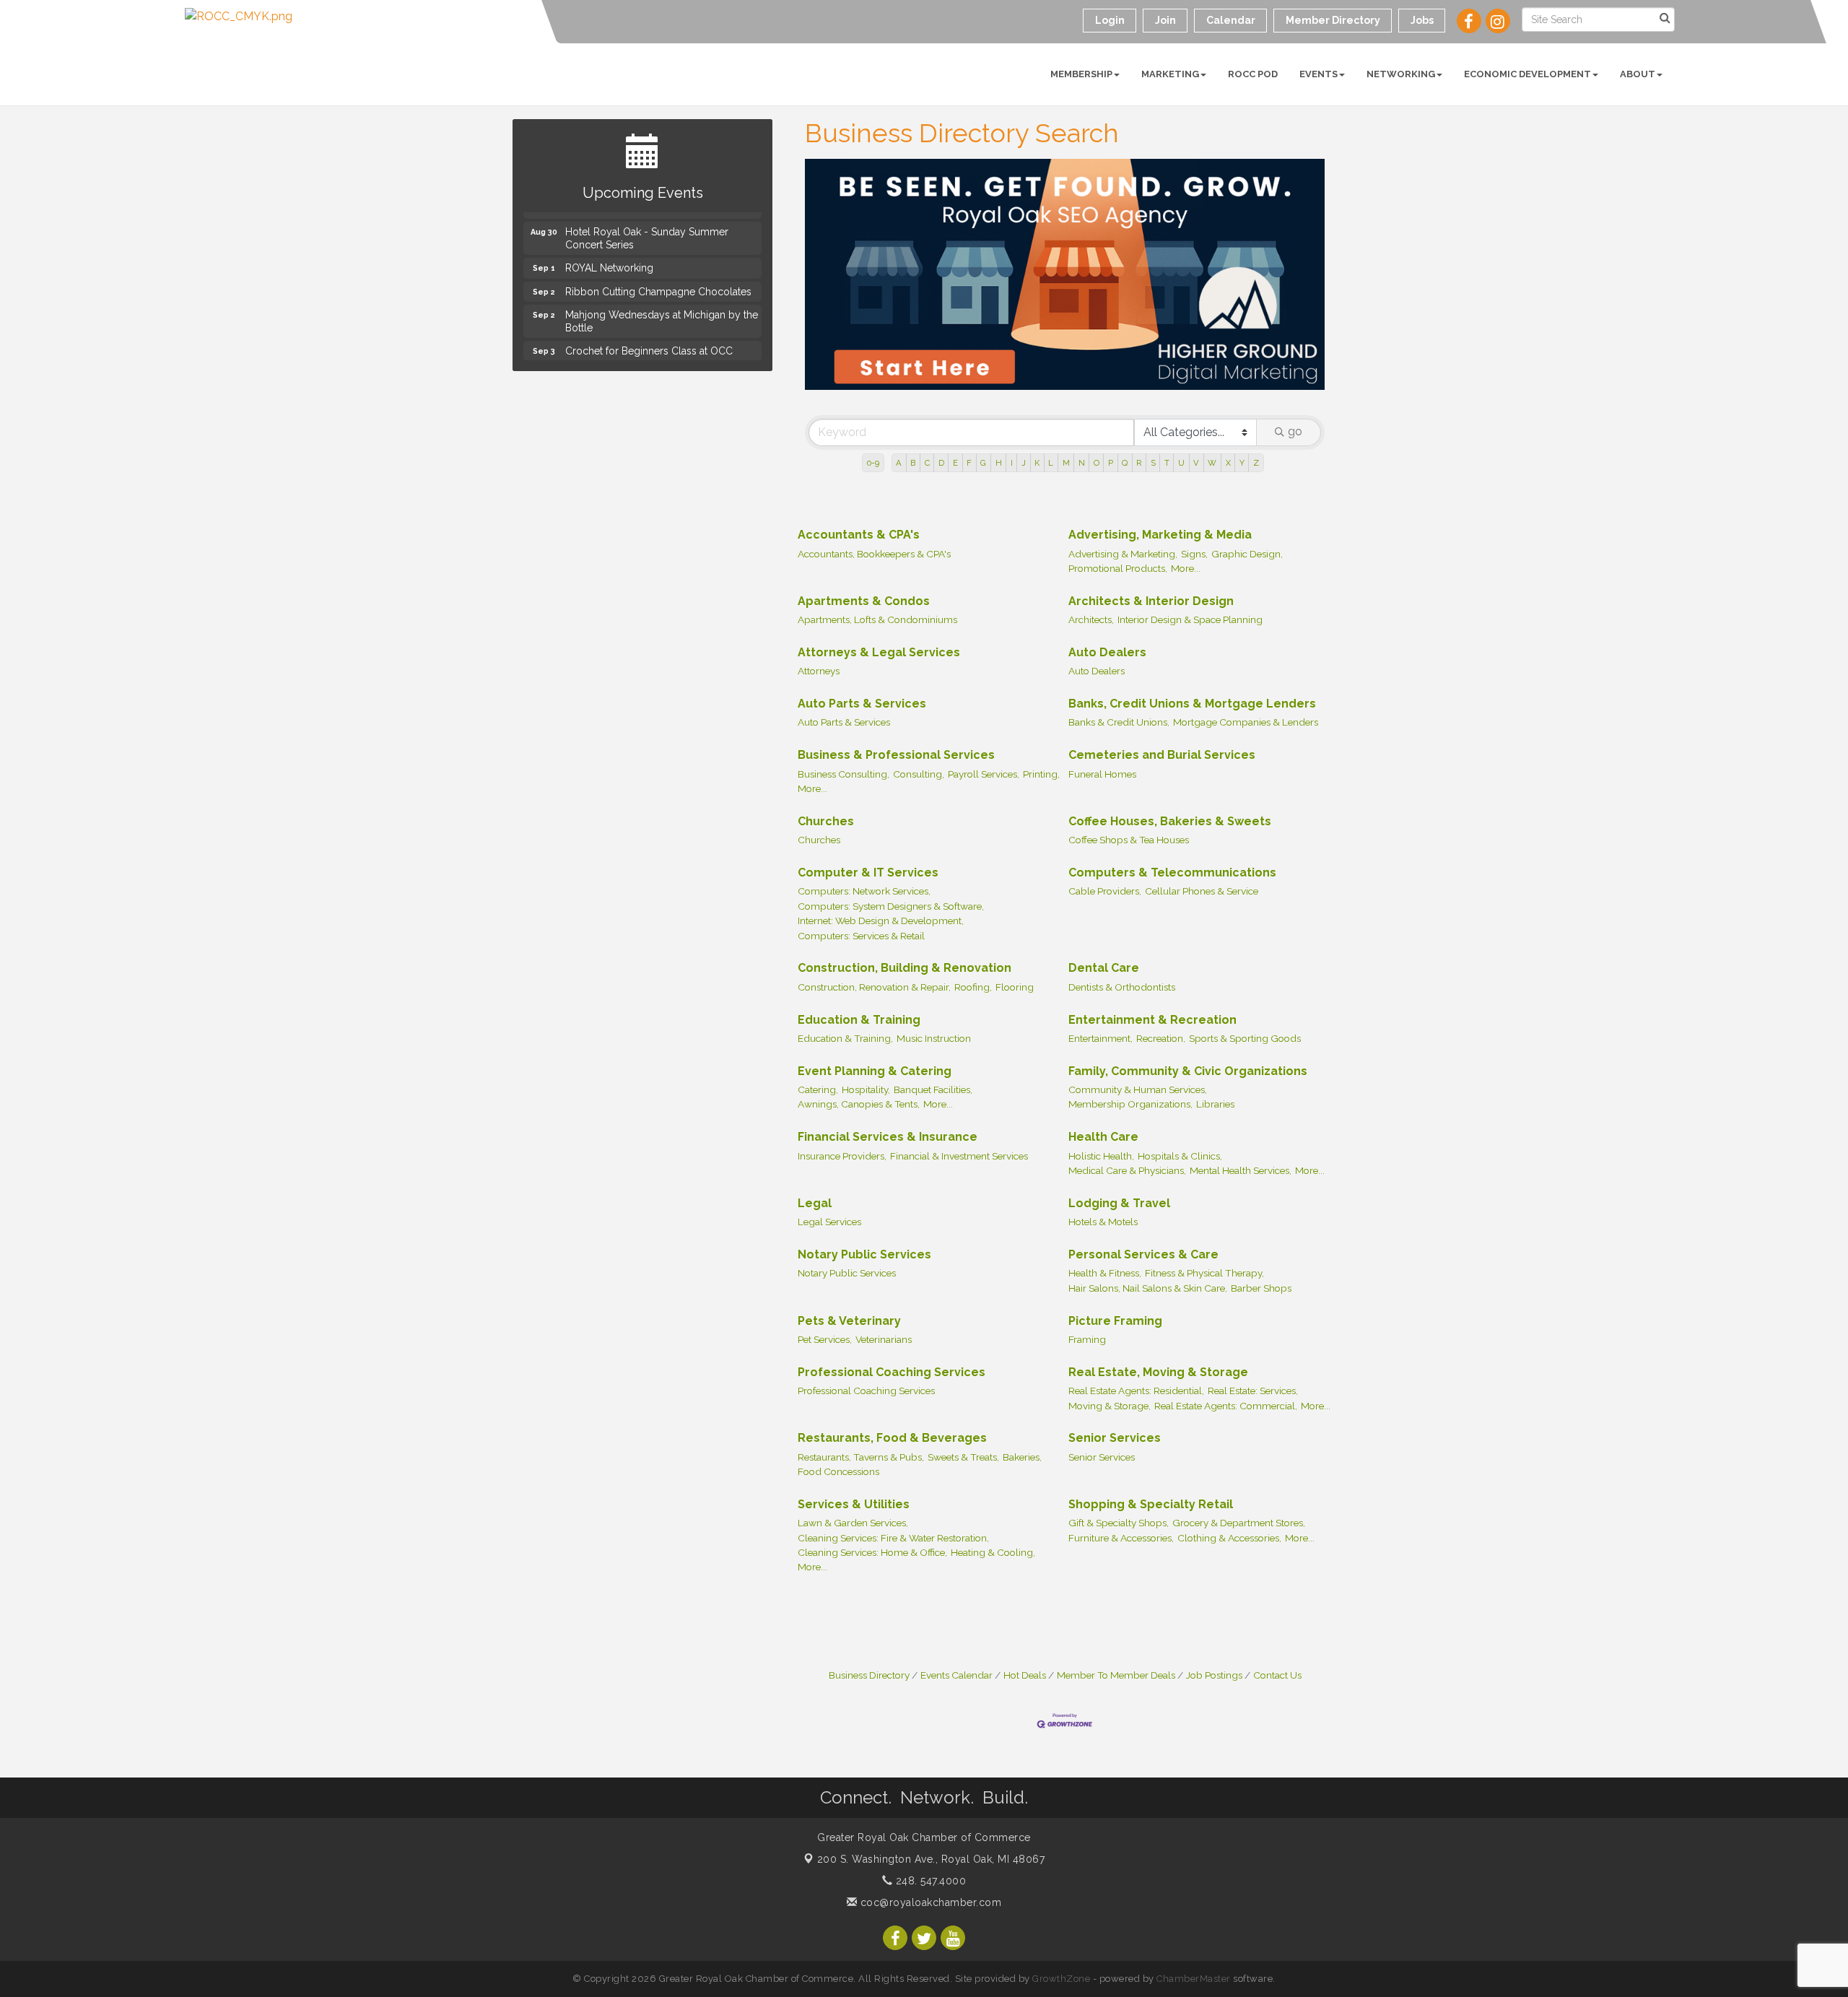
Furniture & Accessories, (1121, 1538)
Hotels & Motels (1103, 1222)
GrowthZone (1061, 1979)
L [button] (1051, 463)
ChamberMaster (1194, 1979)
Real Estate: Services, (1253, 1391)
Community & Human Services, (1138, 1089)
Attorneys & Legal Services (879, 652)
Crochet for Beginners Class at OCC (649, 341)
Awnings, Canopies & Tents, (859, 1104)
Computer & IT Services (868, 873)
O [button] (1097, 463)
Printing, (1041, 774)
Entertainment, (1100, 1038)
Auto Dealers (1107, 652)
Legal (815, 1203)
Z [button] (1256, 463)
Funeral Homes (1102, 774)
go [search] (1295, 431)
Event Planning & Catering (875, 1071)
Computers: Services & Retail (861, 936)
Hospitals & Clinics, (1180, 1156)
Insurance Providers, (842, 1156)
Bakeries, (1022, 1457)
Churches (826, 821)
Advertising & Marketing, (1123, 554)
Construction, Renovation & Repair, (874, 987)
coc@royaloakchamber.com (929, 1902)
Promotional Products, (1118, 568)
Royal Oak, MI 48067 (931, 1859)
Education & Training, (845, 1038)
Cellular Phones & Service (1202, 891)
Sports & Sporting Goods (1245, 1038)
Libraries (1215, 1104)
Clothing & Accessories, (1229, 1538)
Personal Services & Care (1143, 1254)
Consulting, (919, 774)
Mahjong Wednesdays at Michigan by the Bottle (662, 311)
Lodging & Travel (1119, 1203)
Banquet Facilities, (933, 1089)
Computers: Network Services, (864, 891)
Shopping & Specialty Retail (1151, 1504)
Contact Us (1277, 1675)
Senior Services (1115, 1438)
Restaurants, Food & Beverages (892, 1438)
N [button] (1082, 463)
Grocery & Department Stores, (1239, 1523)
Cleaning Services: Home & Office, (872, 1552)
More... (1186, 568)
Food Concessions (838, 1471)
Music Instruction (934, 1038)
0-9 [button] (873, 463)
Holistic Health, (1101, 1156)
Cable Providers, (1105, 891)
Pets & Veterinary (849, 1321)
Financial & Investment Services (959, 1156)
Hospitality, (866, 1089)
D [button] (941, 463)
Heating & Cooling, (993, 1552)
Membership (1081, 74)
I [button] (1012, 463)
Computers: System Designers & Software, (891, 906)
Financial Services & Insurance (888, 1137)
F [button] (969, 463)
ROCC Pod (1253, 74)
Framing (1087, 1339)
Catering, (818, 1089)
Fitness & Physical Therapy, (1204, 1273)
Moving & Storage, (1110, 1406)
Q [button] (1125, 463)
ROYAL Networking (609, 258)
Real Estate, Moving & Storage (1158, 1372)
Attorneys (819, 671)
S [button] (1153, 463)
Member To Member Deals (1116, 1675)
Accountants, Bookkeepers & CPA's (874, 554)
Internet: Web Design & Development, (881, 921)
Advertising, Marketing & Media (1160, 535)
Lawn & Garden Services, (853, 1523)
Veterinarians (884, 1339)
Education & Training (859, 1020)
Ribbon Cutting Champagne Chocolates (658, 282)
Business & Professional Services (896, 755)
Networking (1401, 74)
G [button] (983, 463)
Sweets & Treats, (963, 1457)
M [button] (1066, 463)
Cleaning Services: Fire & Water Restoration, (893, 1538)
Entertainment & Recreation (1152, 1020)
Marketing (1170, 74)
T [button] (1167, 463)
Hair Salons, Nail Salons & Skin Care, (1148, 1288)
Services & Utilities (854, 1504)
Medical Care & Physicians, (1127, 1170)
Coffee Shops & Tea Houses (1129, 840)
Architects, (1091, 619)
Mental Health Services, (1241, 1170)
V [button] (1196, 463)
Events (1319, 74)
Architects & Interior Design (1151, 601)
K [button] (1037, 463)
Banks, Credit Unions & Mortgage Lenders (1192, 704)
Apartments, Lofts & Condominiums (877, 619)
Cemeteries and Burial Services (1162, 755)
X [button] (1228, 463)
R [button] (1139, 463)
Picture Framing (1115, 1321)
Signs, (1194, 554)
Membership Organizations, (1130, 1104)
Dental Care (1104, 968)
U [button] (1181, 463)
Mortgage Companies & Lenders (1246, 722)
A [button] (899, 463)
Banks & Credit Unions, (1119, 722)
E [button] (955, 463)
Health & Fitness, (1105, 1273)
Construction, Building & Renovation (905, 968)
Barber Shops (1261, 1288)
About (1638, 74)
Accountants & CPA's (859, 535)
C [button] (927, 463)
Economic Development (1527, 74)
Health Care (1103, 1137)
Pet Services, (825, 1339)
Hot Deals (1025, 1675)
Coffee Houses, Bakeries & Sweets (1170, 821)
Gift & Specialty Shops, (1119, 1523)
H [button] (999, 463)
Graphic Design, (1247, 554)
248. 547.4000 (929, 1881)
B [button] (913, 463)
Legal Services (829, 1222)
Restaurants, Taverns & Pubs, (861, 1457)
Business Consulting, (844, 774)
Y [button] (1242, 463)
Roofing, (973, 987)
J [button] (1024, 463)
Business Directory (869, 1675)
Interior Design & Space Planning (1190, 619)
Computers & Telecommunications (1172, 873)
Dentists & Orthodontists (1122, 987)
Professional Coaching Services (892, 1372)
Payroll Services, (984, 774)
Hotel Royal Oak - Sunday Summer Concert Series (647, 228)
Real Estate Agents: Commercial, (1226, 1406)
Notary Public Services (864, 1254)
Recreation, (1161, 1038)
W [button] (1212, 463)
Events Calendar (956, 1675)
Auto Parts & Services (862, 704)
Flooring (1015, 987)
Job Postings (1214, 1675)
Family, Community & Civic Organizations (1188, 1071)
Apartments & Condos (864, 601)
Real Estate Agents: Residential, (1136, 1391)
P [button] (1111, 463)
